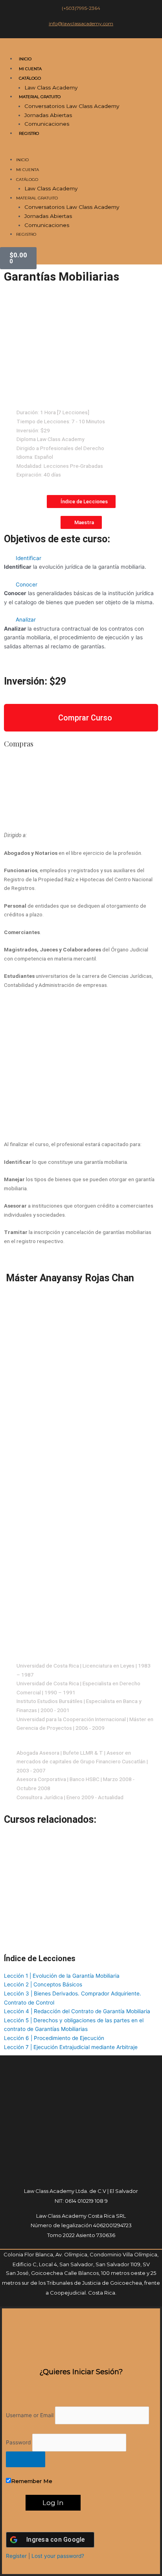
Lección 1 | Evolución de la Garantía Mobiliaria (62, 1976)
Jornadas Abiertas (48, 115)
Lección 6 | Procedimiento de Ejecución (54, 2038)
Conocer (27, 584)
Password (18, 2442)
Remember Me (32, 2481)
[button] (81, 151)
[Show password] (26, 2459)
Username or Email (30, 2415)
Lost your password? (58, 2556)
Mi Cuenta (30, 69)
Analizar (26, 620)
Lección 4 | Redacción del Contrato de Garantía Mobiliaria (77, 2011)
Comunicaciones (47, 124)
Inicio (25, 59)
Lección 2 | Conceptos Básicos (43, 1984)
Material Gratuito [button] (40, 97)
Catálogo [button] (30, 78)
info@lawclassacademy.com (81, 23)
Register (16, 2556)
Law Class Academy (51, 87)
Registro (29, 133)
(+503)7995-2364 (81, 8)
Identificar (29, 558)
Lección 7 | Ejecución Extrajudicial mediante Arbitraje (71, 2047)
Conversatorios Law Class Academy (72, 106)
